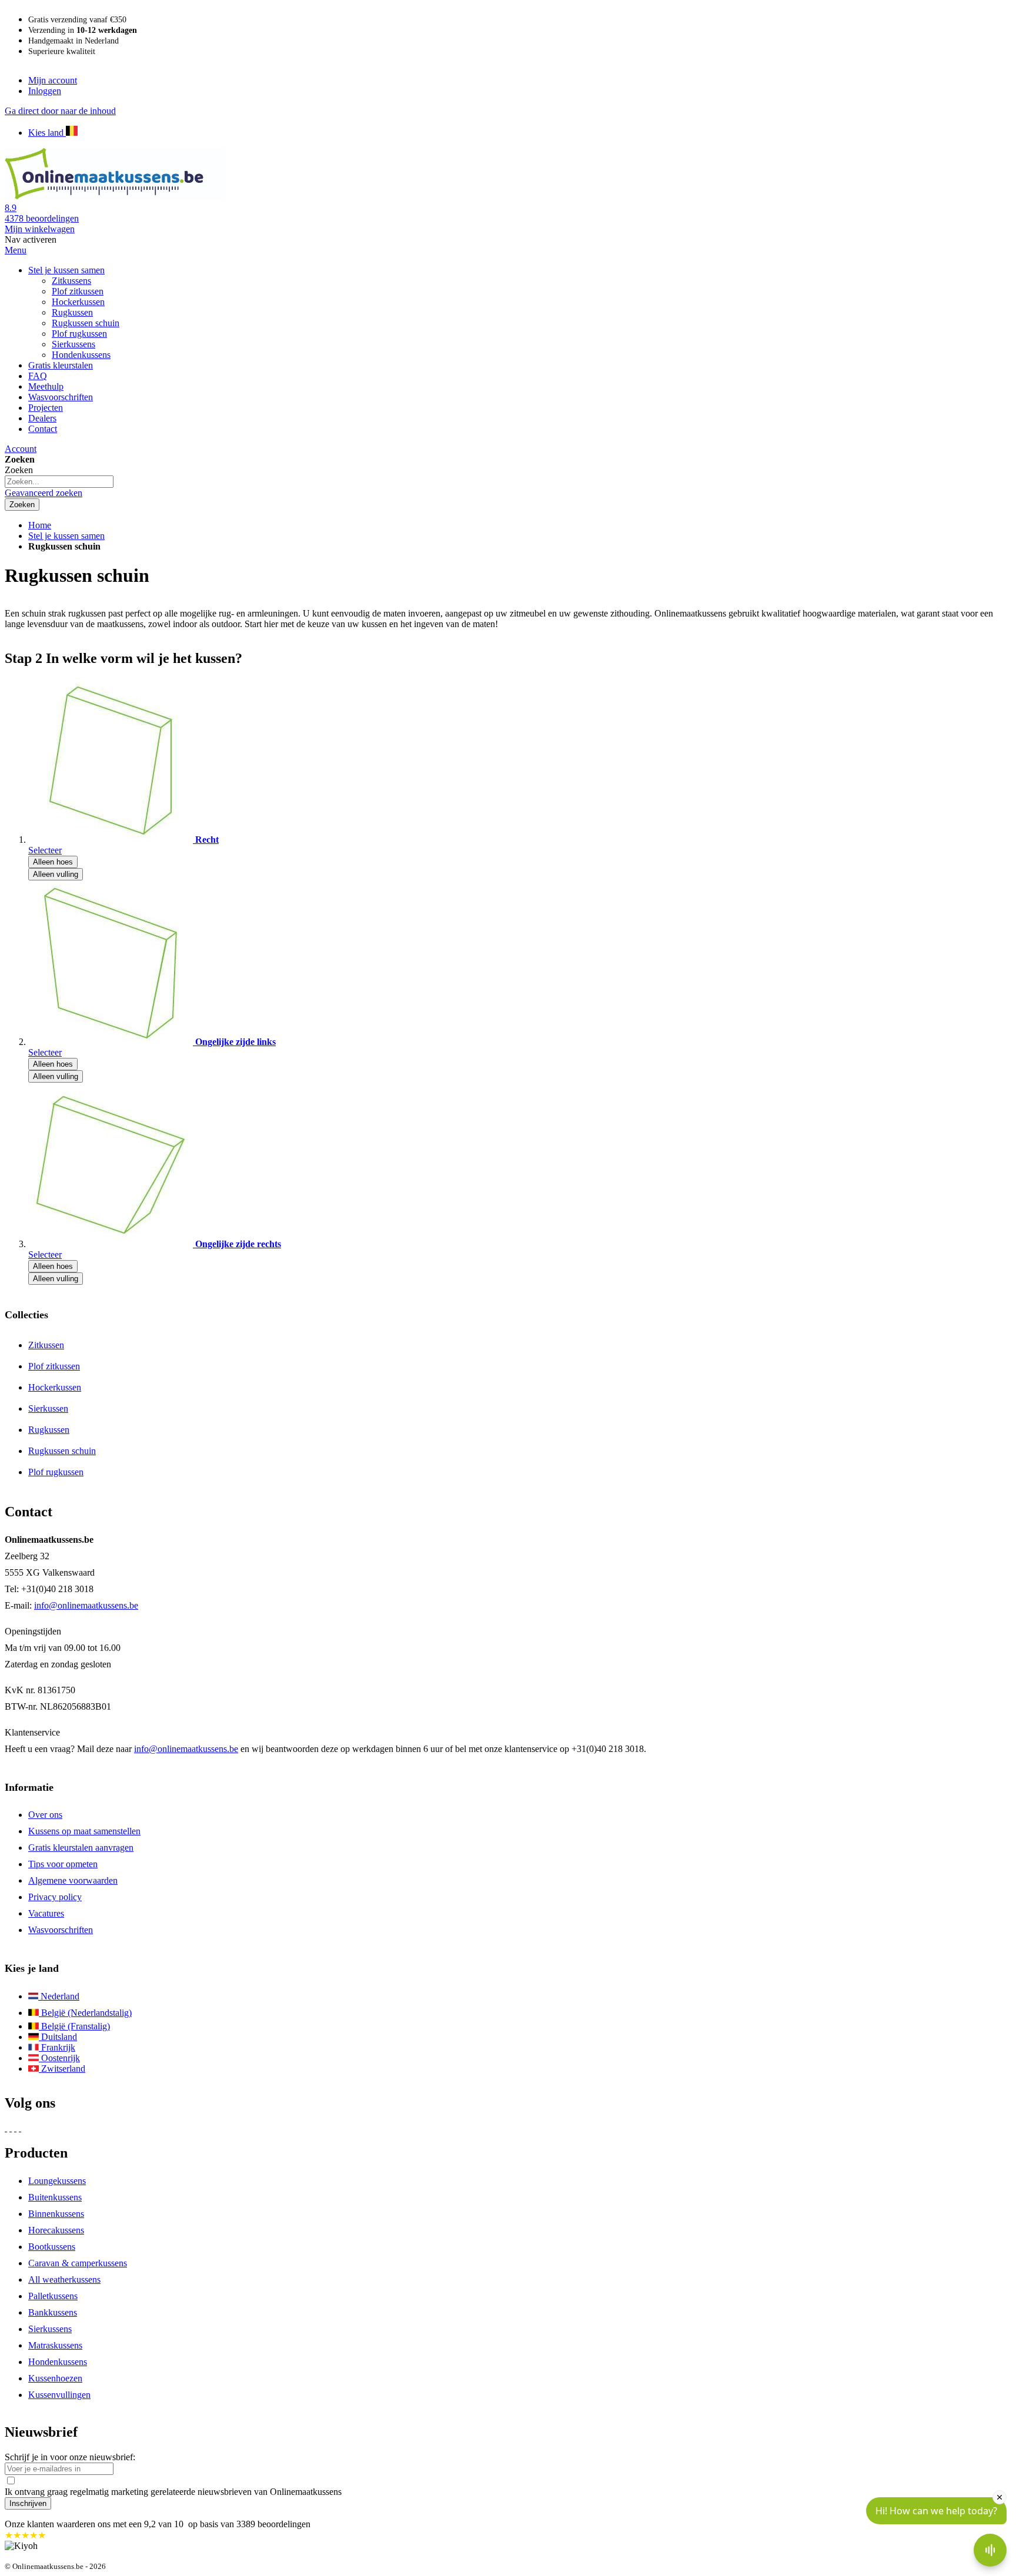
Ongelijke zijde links (235, 1042)
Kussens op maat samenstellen (84, 1831)
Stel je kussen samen (66, 536)
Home (40, 525)
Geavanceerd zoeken (44, 493)
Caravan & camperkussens (78, 2263)
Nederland (59, 1996)
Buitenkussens (55, 2197)
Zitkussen (46, 1345)
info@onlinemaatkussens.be (86, 1605)
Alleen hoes (53, 862)
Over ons (45, 1815)
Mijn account (53, 80)
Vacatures (46, 1913)
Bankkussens (53, 2312)
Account (21, 449)
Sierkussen (48, 1408)
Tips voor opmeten (63, 1864)
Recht (207, 840)
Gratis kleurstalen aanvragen (81, 1848)
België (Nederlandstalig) (85, 2013)
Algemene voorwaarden (73, 1880)
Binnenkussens (56, 2214)
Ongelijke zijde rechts (238, 1244)
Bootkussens (52, 2247)
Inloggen (45, 91)
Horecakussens (56, 2230)
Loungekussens (57, 2181)
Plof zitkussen (54, 1366)
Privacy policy (55, 1897)
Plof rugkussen (56, 1472)
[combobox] (59, 482)
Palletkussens (53, 2296)
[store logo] (116, 197)
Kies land (47, 133)
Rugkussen (49, 1430)
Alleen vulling (56, 874)
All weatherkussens (64, 2279)
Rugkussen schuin (62, 1451)
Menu (16, 250)
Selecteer (45, 850)
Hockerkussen (55, 1387)
